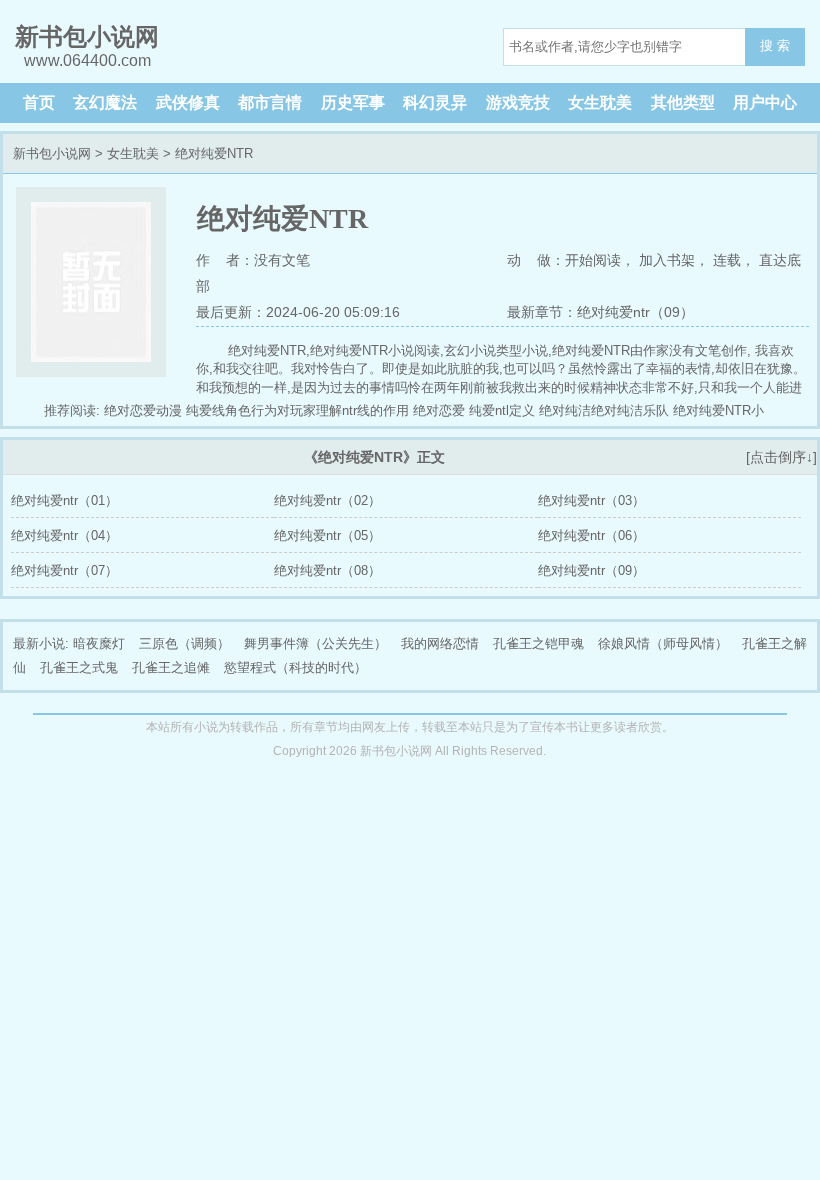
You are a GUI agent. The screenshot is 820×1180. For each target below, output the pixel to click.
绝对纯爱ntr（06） (591, 535)
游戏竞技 (518, 102)
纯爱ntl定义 (502, 410)
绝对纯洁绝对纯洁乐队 (604, 410)
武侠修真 (188, 102)
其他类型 (683, 102)
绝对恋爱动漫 (143, 410)
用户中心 (765, 102)
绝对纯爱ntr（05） (327, 535)
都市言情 (270, 102)
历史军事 (353, 102)
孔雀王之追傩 (171, 667)
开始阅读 (593, 260)
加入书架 (667, 260)
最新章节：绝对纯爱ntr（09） (600, 312)
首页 (39, 102)
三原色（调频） (184, 643)
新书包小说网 (52, 153)
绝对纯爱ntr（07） (64, 570)
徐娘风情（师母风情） (663, 643)
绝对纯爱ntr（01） (64, 500)
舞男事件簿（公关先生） (315, 643)
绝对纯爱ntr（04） (64, 535)
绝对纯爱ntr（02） (327, 500)
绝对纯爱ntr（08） (327, 570)
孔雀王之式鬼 (79, 667)
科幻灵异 (435, 102)
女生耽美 (600, 102)
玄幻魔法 (105, 102)
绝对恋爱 (439, 410)
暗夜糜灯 (99, 643)
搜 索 (775, 45)
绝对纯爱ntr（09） (591, 570)
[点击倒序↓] (781, 457)
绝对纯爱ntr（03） (591, 500)
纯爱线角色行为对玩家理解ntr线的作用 (297, 410)
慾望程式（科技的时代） (295, 667)
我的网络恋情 (440, 643)
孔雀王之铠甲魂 (538, 643)
